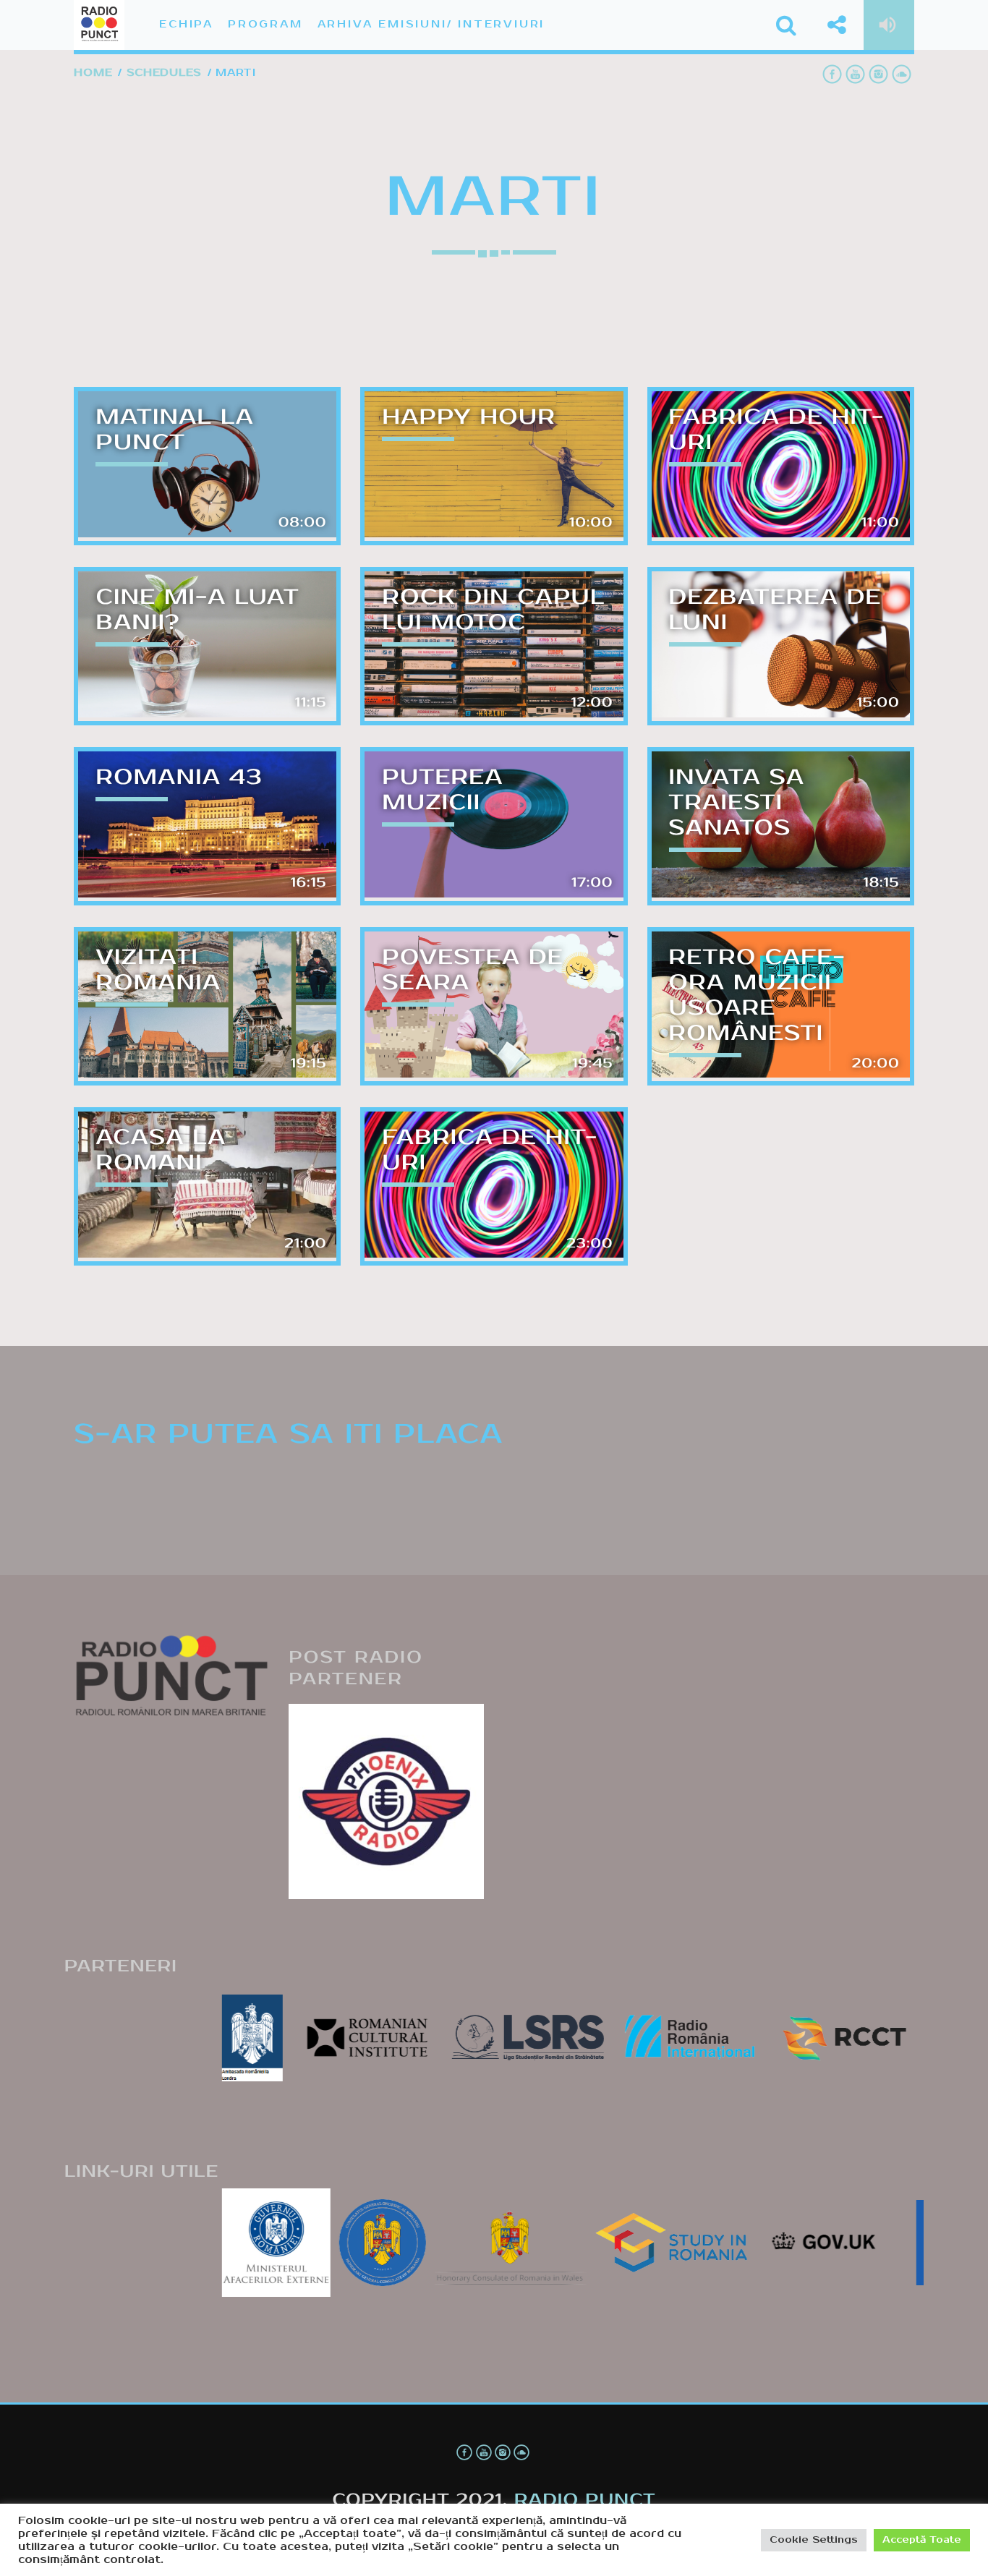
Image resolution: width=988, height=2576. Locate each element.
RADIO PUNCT (585, 2500)
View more (207, 466)
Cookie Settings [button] (814, 2540)
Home (93, 73)
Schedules (164, 73)
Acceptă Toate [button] (922, 2540)
